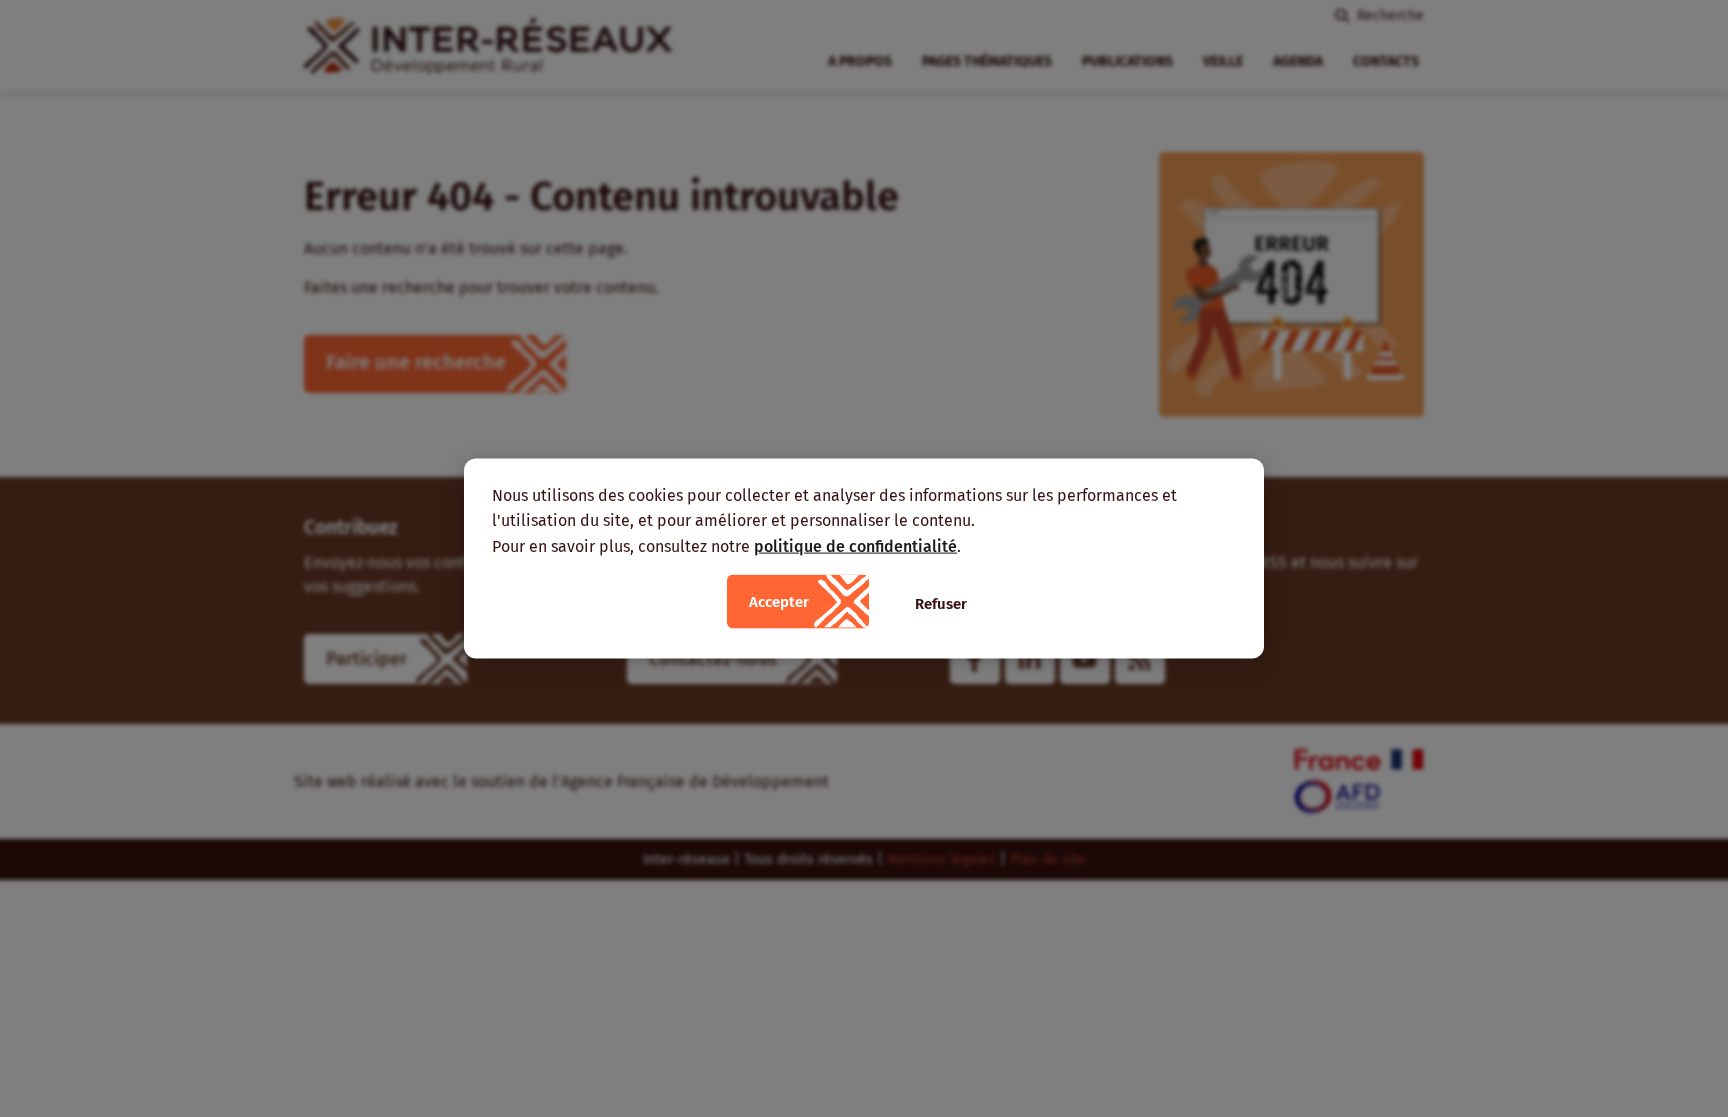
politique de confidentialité (855, 545)
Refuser (941, 604)
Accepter (779, 602)
